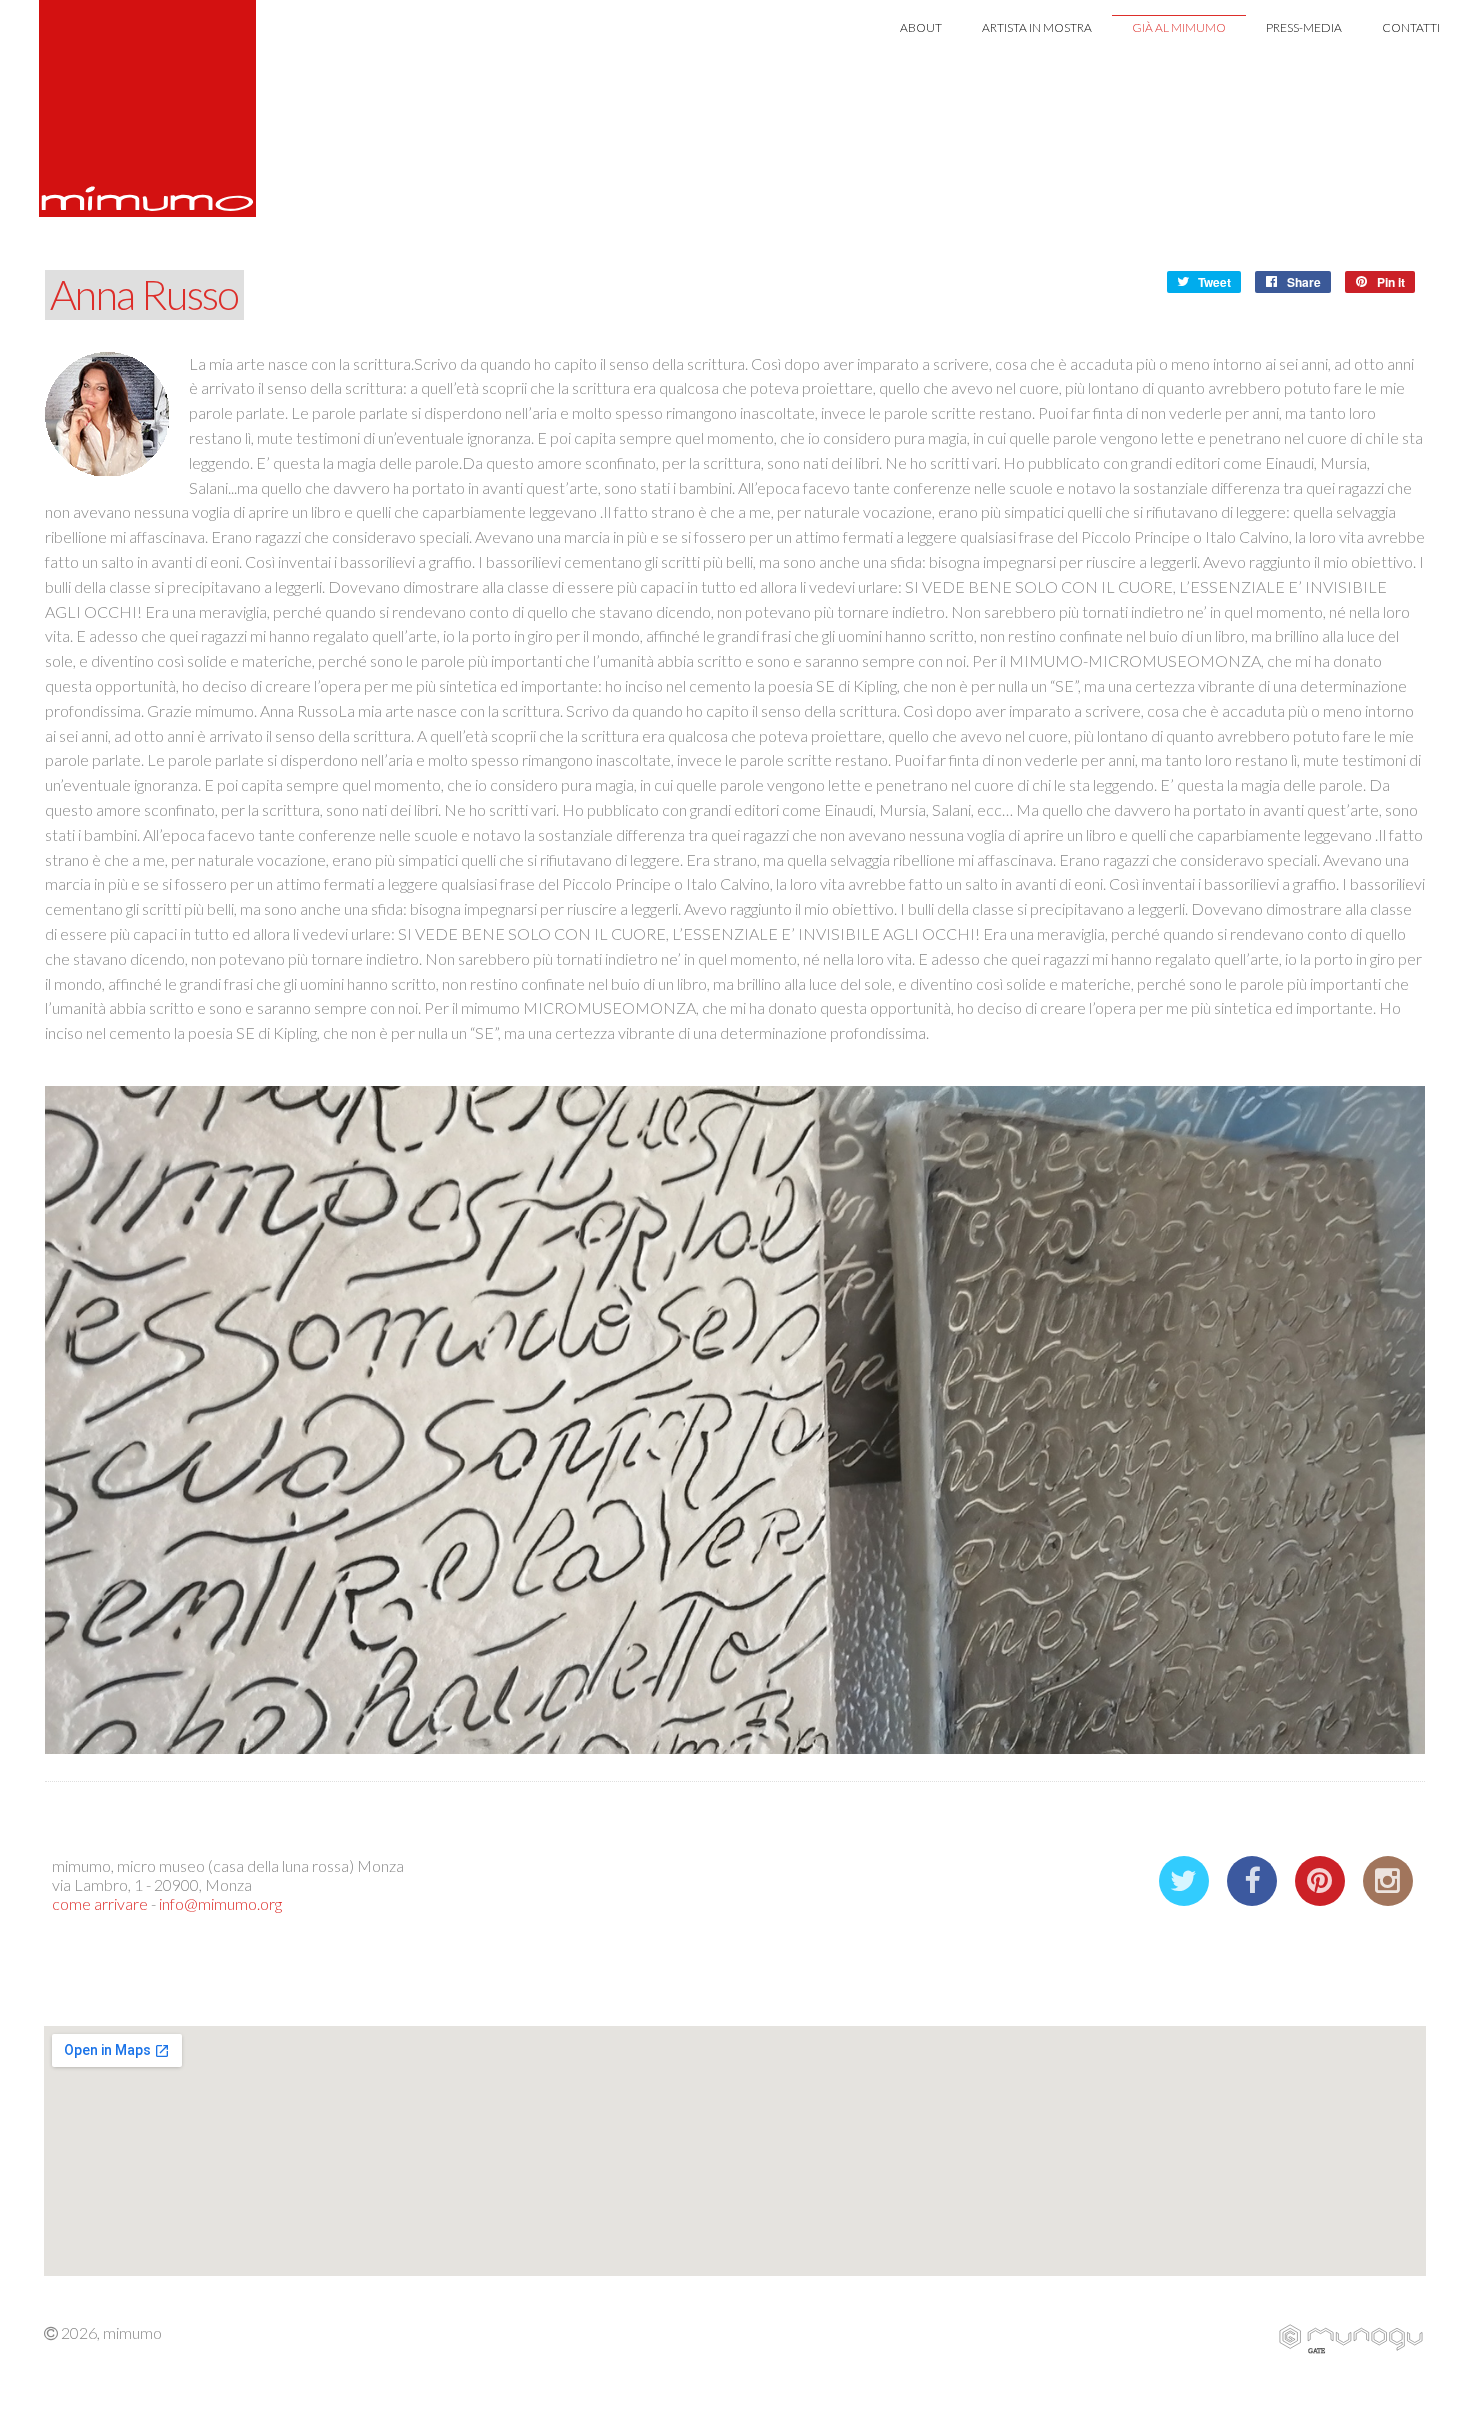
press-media (1304, 27)
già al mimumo (1179, 27)
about (921, 27)
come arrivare (100, 1903)
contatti (1411, 27)
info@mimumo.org (220, 1903)
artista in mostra (1037, 27)
